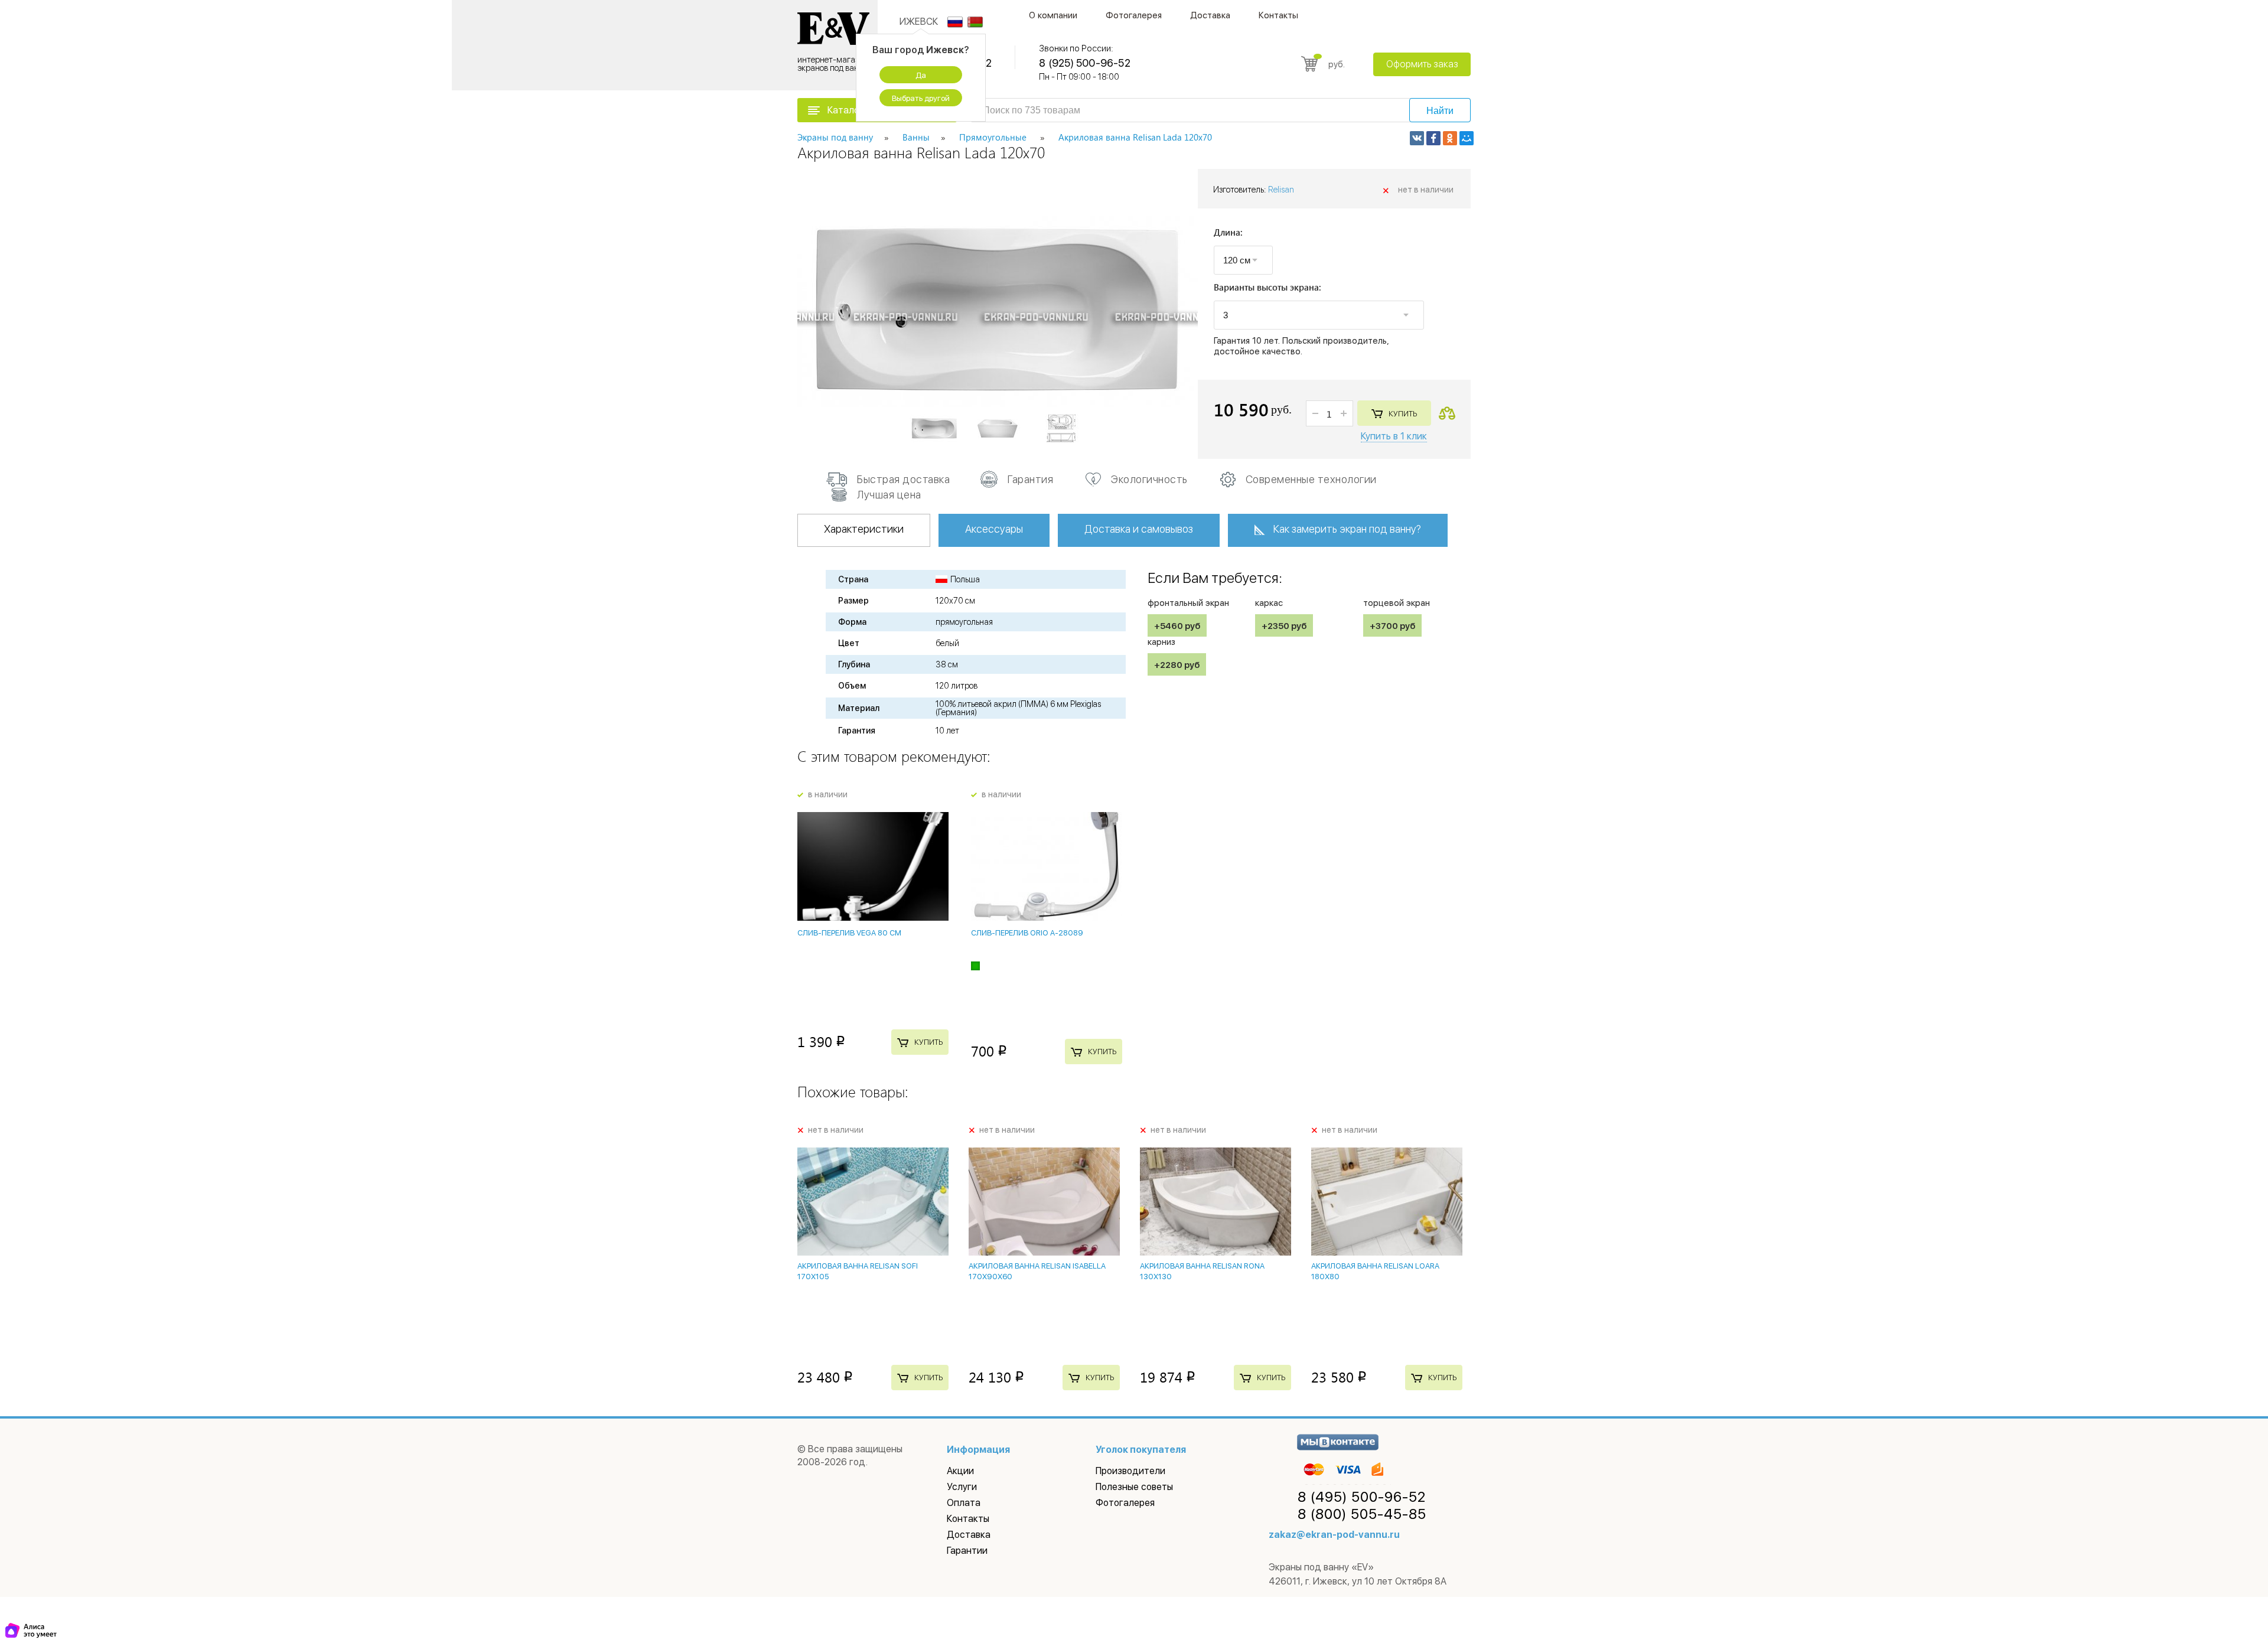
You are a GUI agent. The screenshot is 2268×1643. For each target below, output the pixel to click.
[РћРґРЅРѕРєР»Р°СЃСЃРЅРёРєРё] (1450, 138)
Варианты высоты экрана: (1267, 288)
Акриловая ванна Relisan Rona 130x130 (1202, 1271)
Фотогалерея (1134, 15)
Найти (1440, 111)
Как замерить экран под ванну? (1347, 529)
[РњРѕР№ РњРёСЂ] (1467, 138)
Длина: (1228, 233)
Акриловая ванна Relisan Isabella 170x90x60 (1037, 1271)
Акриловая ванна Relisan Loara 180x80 (1375, 1271)
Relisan (1281, 190)
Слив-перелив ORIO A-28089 (1027, 933)
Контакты (1278, 15)
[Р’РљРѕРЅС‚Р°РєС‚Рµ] (1417, 138)
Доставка (1210, 15)
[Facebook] (1433, 138)
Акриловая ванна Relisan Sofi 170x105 (858, 1271)
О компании (1053, 15)
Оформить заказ (1422, 64)
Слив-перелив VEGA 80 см (849, 933)
